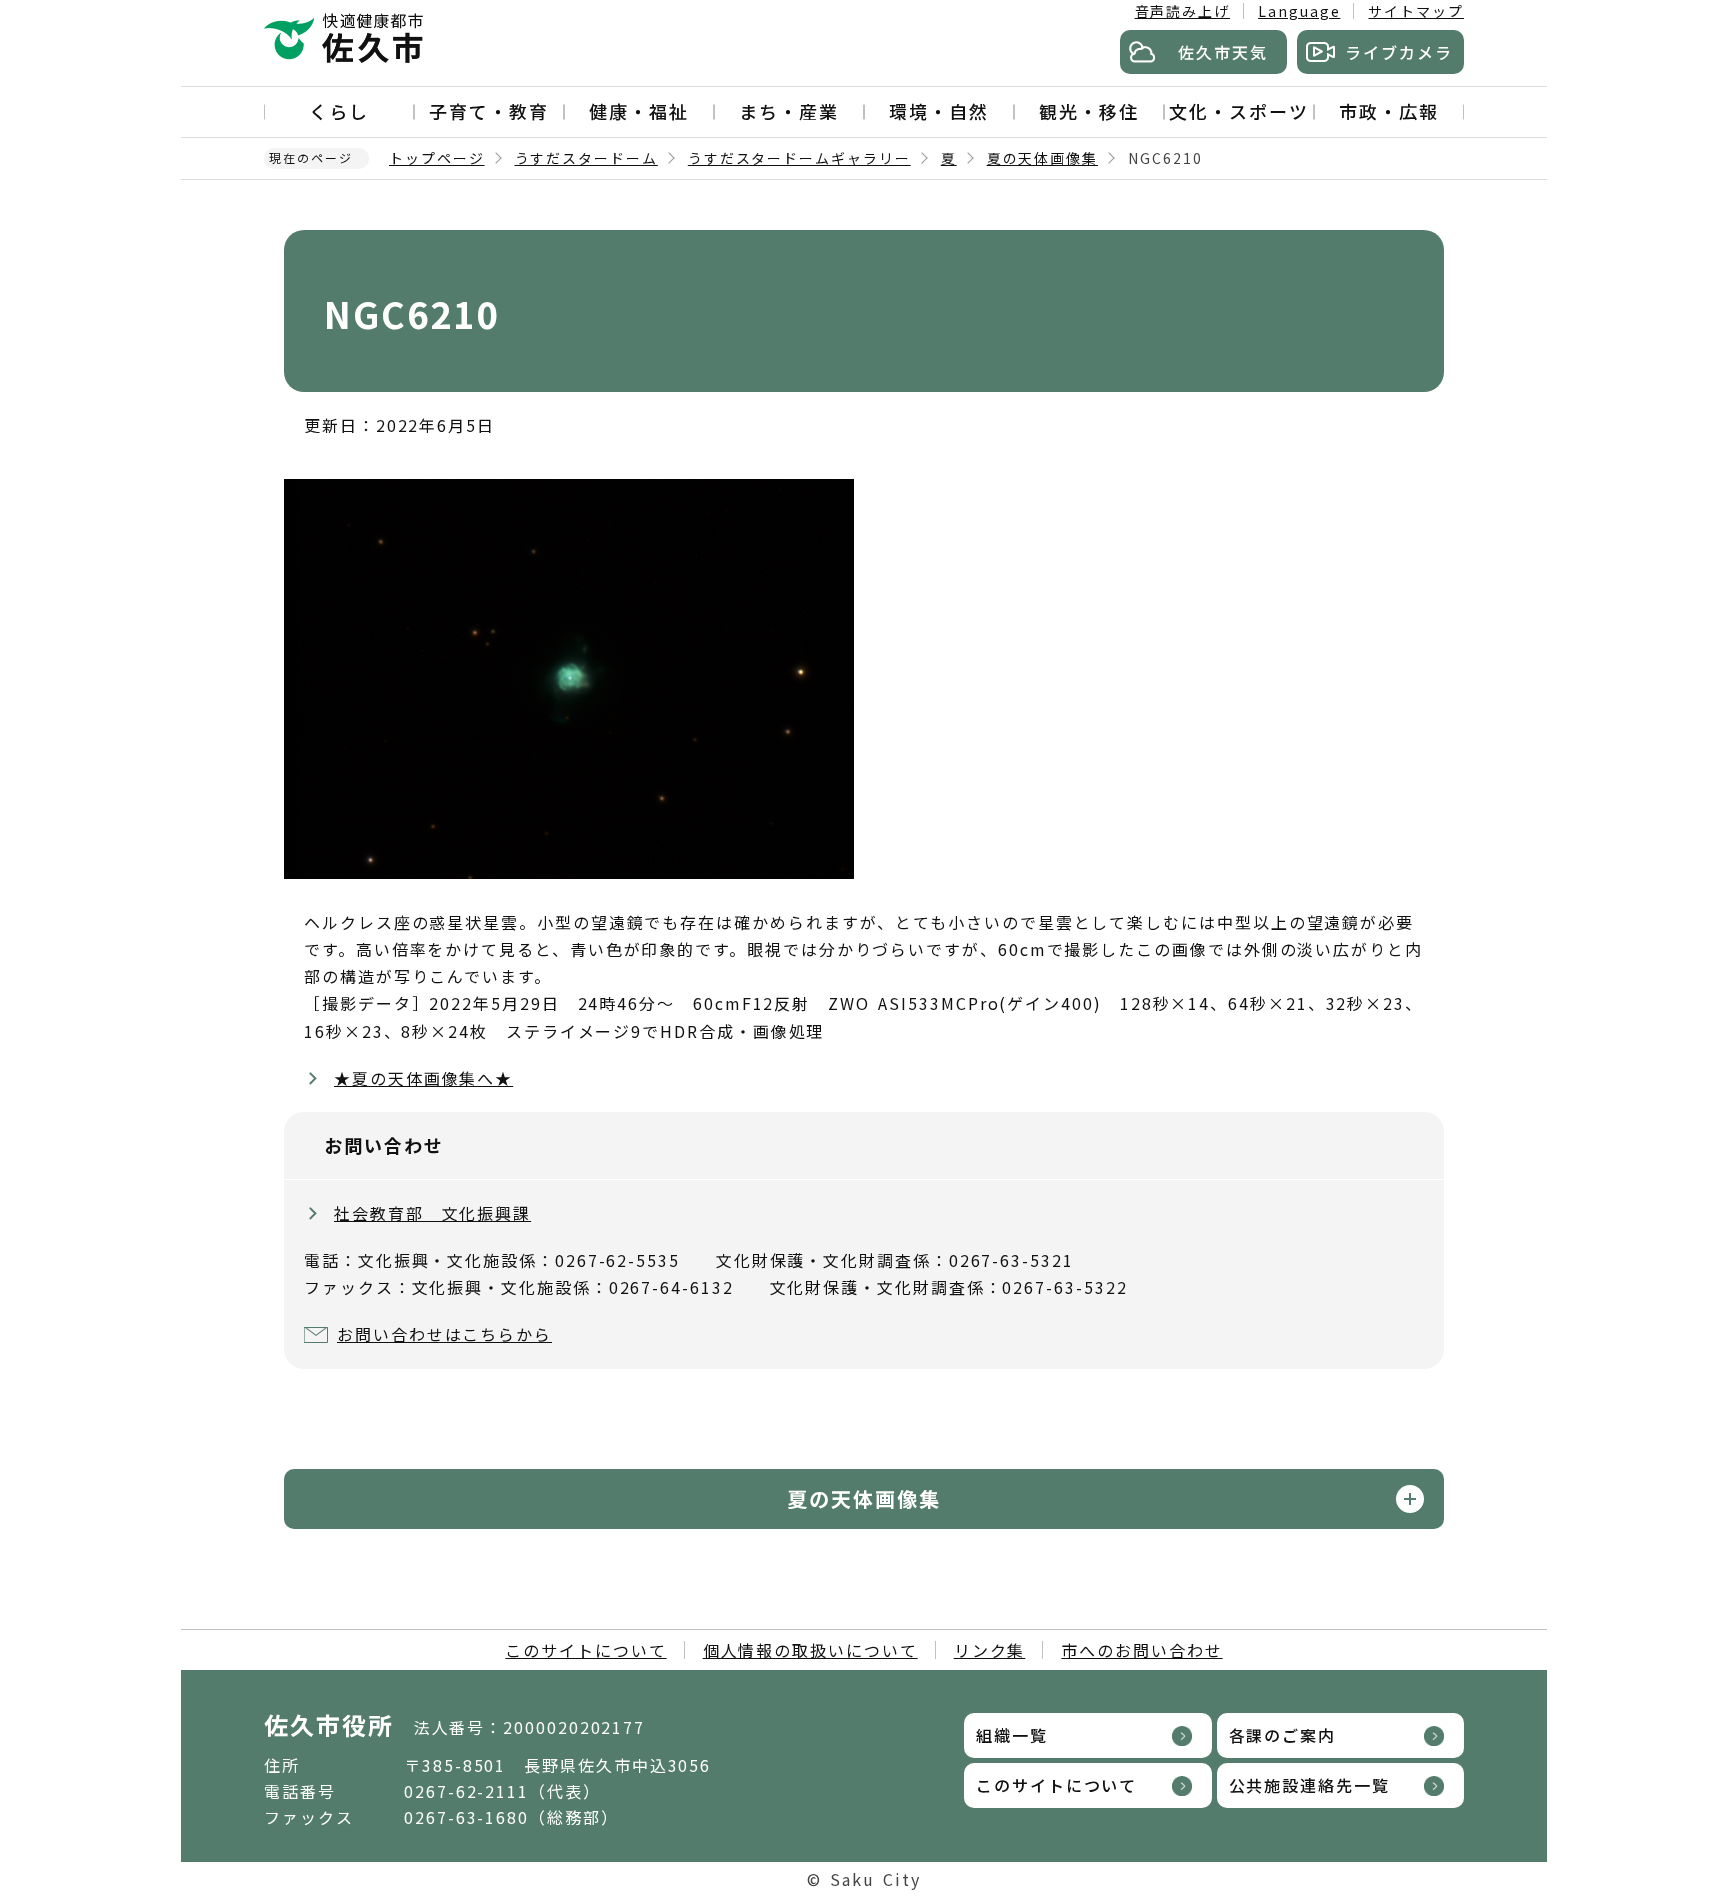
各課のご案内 (1283, 1735)
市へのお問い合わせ (1141, 1650)
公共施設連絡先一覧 (1309, 1785)
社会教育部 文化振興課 (432, 1213)
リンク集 (990, 1650)
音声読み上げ (1183, 11)
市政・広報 (1389, 111)
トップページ (437, 158)
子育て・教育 (489, 111)
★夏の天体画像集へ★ (423, 1078)
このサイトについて (585, 1650)
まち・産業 (789, 111)
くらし (339, 111)
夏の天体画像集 (1042, 158)
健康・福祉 (639, 111)
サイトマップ (1416, 11)
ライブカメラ (1399, 52)
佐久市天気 (1223, 52)
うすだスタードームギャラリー (799, 158)
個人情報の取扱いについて (810, 1650)
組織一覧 (1012, 1735)
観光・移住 (1089, 111)
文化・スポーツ (1238, 111)
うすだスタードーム (586, 158)
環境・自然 (939, 111)
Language (1299, 11)
